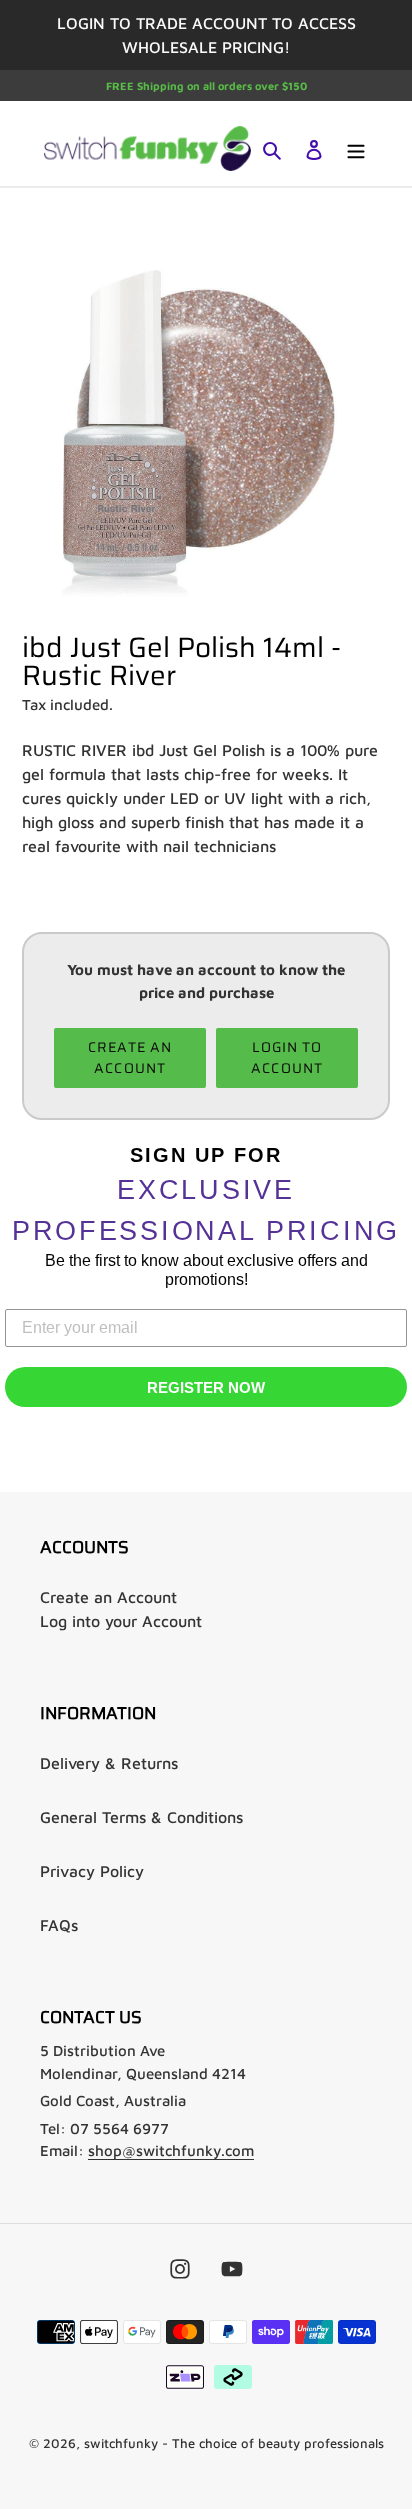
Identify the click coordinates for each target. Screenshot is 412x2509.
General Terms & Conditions (141, 1817)
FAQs (59, 1925)
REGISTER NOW (206, 1387)
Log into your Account (121, 1621)
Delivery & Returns (109, 1763)
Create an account (130, 1057)
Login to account (287, 1057)
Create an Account (108, 1597)
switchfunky (121, 2443)
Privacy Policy (92, 1871)
